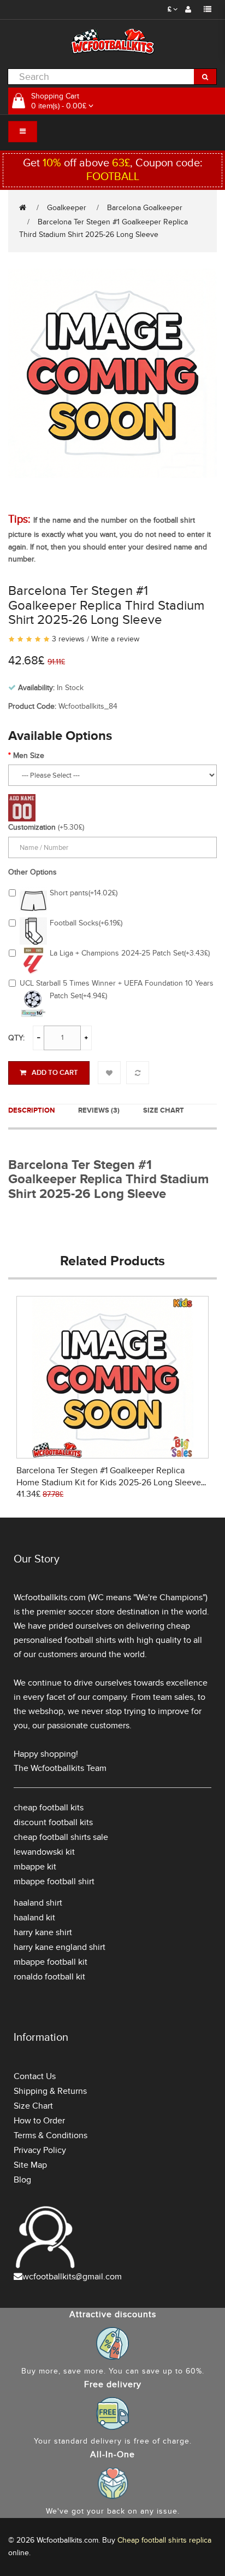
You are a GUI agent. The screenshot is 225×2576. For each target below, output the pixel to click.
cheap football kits (49, 1808)
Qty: (16, 1038)
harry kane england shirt (60, 1947)
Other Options (32, 872)
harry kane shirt (43, 1932)
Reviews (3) (99, 1110)
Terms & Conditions (51, 2135)
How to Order (39, 2121)
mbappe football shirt (54, 1882)
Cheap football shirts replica (164, 2540)
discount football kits (53, 1822)
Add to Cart (55, 1073)
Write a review (115, 639)
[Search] (205, 77)
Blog (22, 2180)
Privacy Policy (40, 2150)
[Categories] (23, 132)
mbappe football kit (51, 1962)
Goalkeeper (67, 208)
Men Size (29, 756)
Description (31, 1110)
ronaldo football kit (49, 1977)
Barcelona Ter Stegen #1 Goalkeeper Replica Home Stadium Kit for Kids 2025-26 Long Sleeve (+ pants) (109, 1483)
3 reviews (68, 639)
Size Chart (164, 1110)
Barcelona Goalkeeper (145, 208)
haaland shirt (38, 1903)
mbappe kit (35, 1867)
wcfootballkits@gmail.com (72, 2277)
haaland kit (34, 1918)
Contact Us (35, 2076)
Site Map (30, 2165)
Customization (32, 827)
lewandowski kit (44, 1852)
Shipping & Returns (50, 2091)
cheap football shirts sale (61, 1837)
